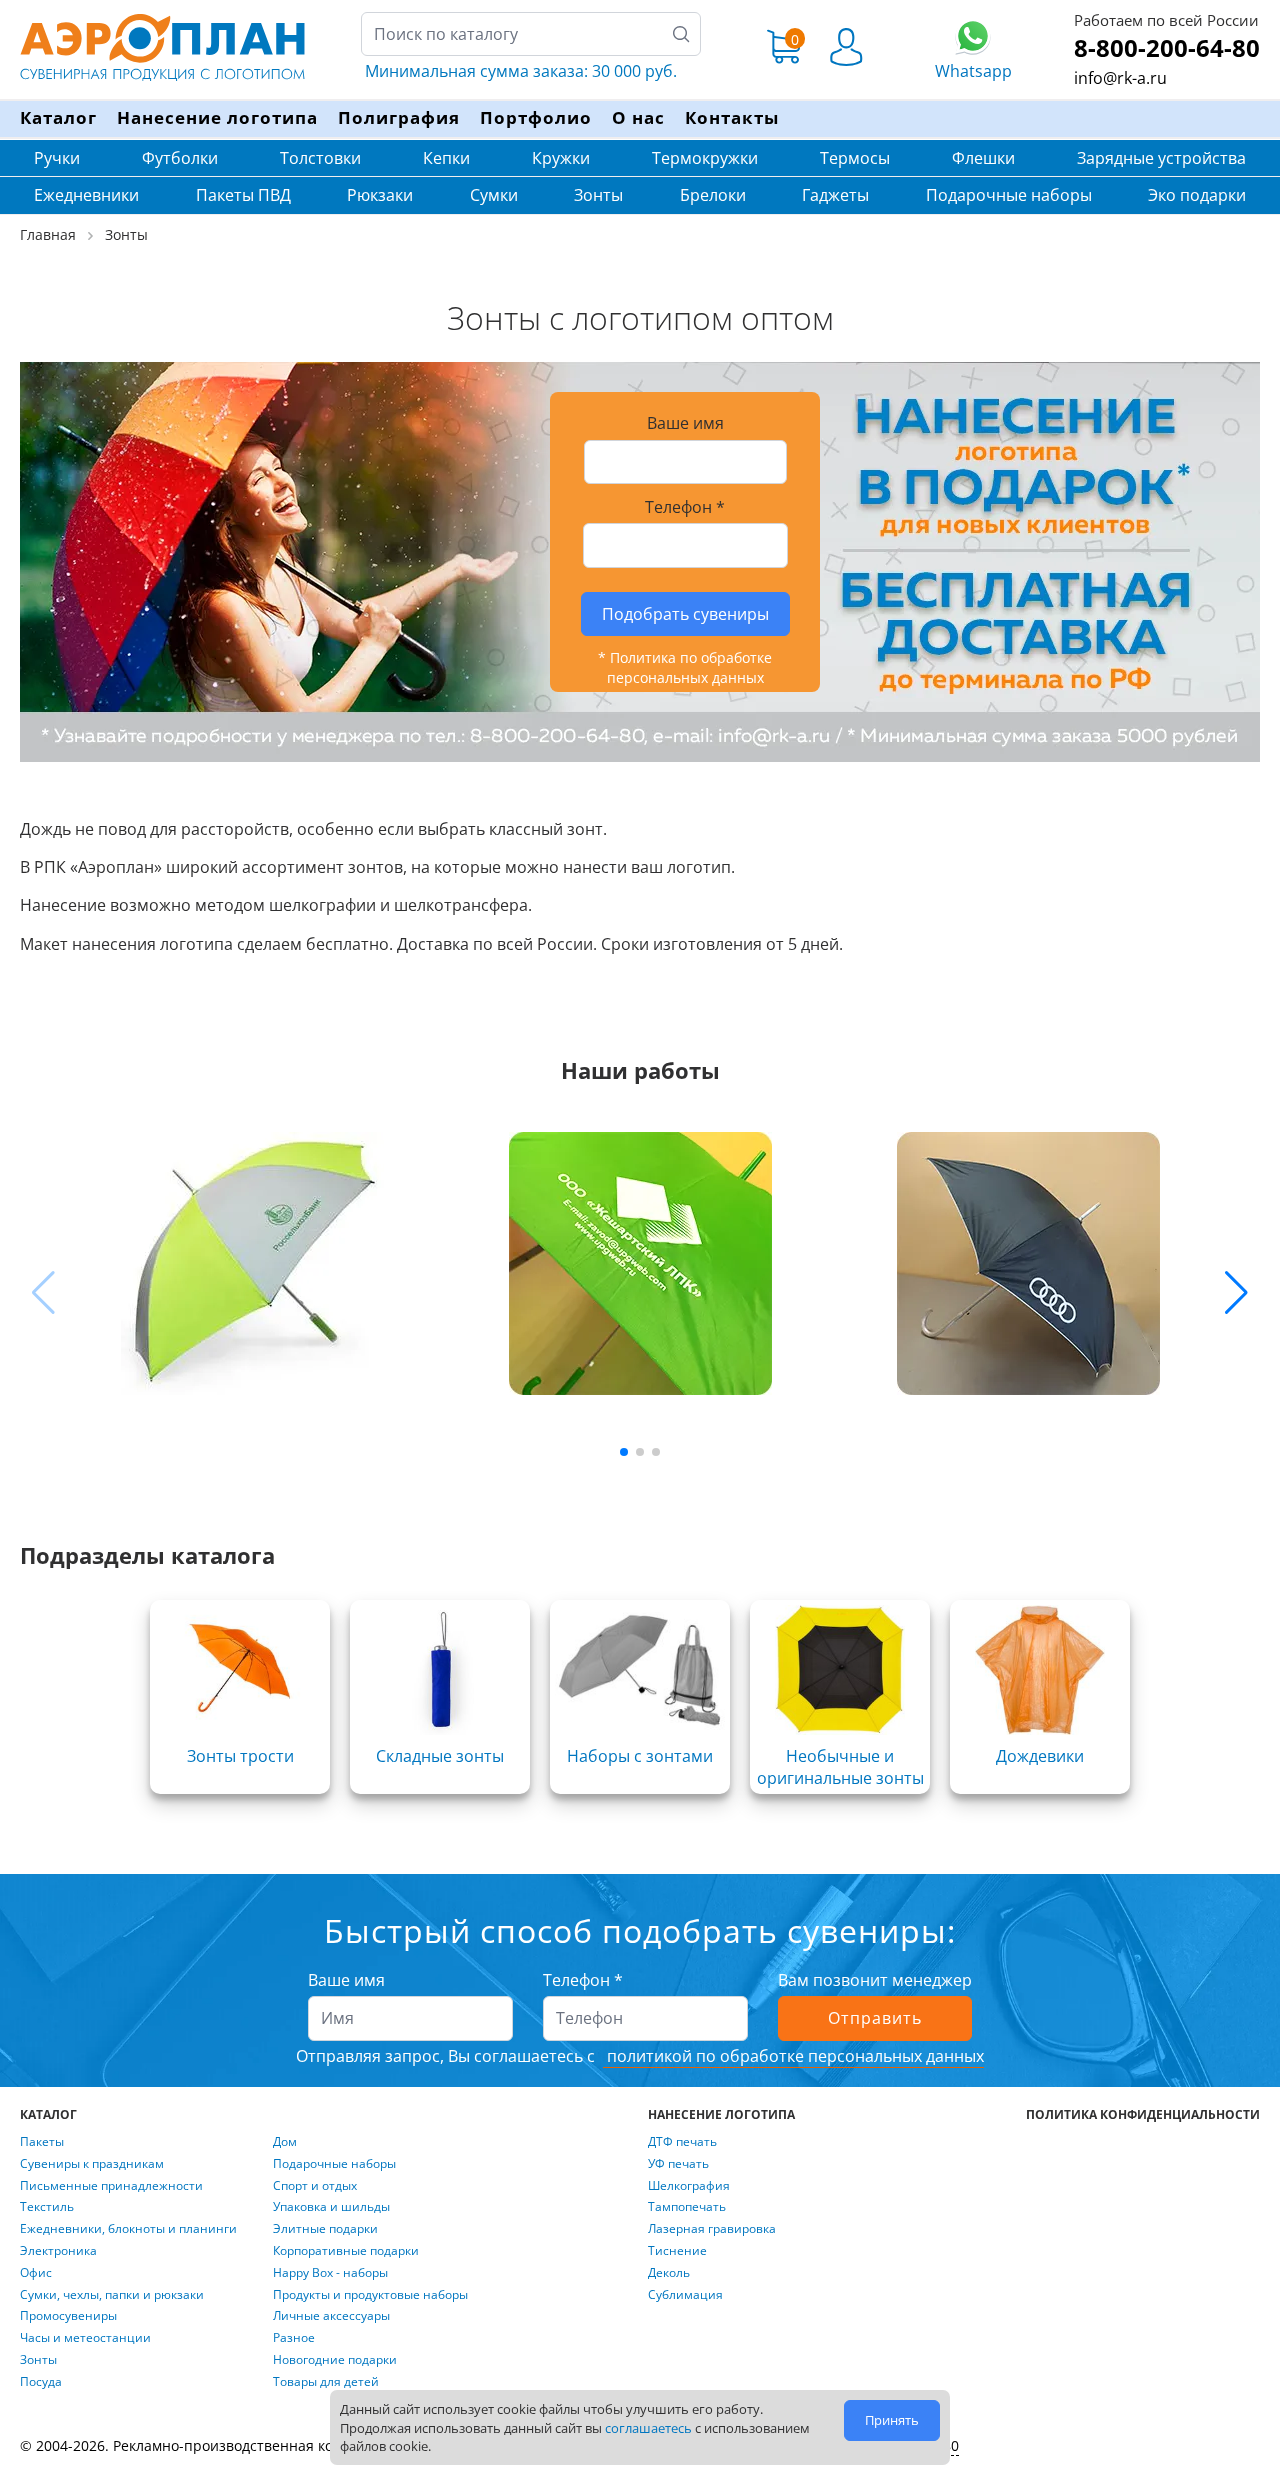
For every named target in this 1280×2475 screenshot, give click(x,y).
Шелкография (689, 2186)
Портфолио (536, 117)
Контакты (732, 117)
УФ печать (678, 2164)
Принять (892, 2420)
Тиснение (677, 2251)
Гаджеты (835, 195)
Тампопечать (687, 2207)
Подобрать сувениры (685, 614)
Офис (36, 2273)
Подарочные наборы (1009, 195)
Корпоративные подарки (346, 2251)
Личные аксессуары (331, 2316)
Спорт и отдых (315, 2186)
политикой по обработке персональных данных (793, 2056)
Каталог (58, 117)
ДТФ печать (682, 2142)
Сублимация (685, 2295)
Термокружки (705, 158)
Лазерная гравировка (712, 2229)
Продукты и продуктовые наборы (370, 2295)
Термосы (855, 158)
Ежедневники (86, 195)
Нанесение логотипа (217, 117)
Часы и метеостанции (85, 2338)
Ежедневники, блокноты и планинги (128, 2229)
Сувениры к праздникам (92, 2164)
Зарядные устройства (1161, 158)
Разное (294, 2338)
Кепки (446, 158)
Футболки (180, 158)
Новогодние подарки (335, 2360)
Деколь (669, 2273)
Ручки (57, 158)
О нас (638, 117)
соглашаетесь (648, 2428)
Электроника (58, 2251)
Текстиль (47, 2207)
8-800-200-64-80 (1167, 47)
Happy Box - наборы (330, 2273)
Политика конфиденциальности (1143, 2115)
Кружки (561, 158)
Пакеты (42, 2142)
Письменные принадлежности (111, 2186)
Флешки (983, 158)
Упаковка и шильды (331, 2207)
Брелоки (713, 195)
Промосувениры (68, 2316)
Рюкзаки (380, 195)
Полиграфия (399, 117)
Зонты (598, 195)
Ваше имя (346, 1980)
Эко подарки (1197, 195)
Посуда (41, 2382)
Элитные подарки (325, 2229)
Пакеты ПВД (243, 195)
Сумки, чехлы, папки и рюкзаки (112, 2295)
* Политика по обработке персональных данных (685, 667)
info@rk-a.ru (1120, 78)
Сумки (494, 195)
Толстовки (320, 158)
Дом (285, 2142)
